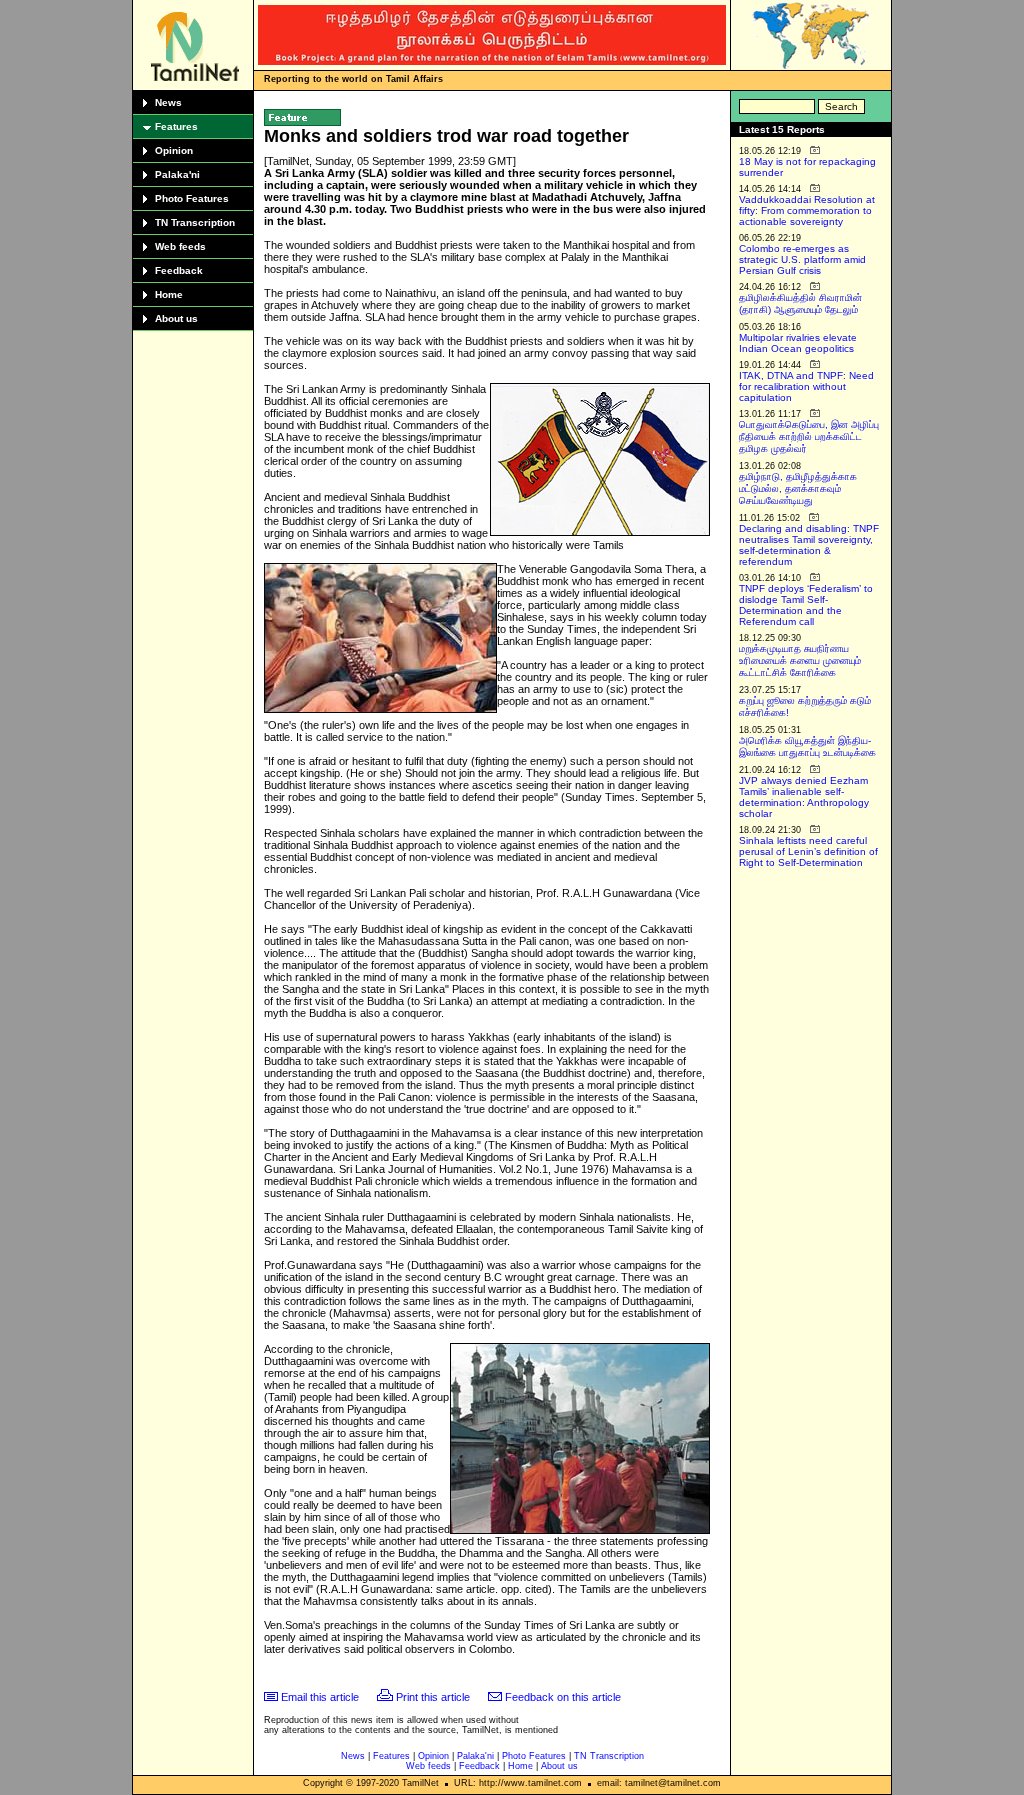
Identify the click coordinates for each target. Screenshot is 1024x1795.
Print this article (433, 1697)
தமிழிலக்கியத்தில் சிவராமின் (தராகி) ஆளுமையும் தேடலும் (800, 303)
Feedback (179, 270)
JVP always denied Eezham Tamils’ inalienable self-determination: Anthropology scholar (804, 797)
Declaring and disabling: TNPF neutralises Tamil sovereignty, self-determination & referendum (809, 545)
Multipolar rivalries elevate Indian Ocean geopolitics (798, 343)
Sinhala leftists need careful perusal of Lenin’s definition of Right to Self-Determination (808, 851)
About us (176, 318)
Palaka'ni (177, 174)
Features (176, 126)
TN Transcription (195, 222)
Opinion (174, 150)
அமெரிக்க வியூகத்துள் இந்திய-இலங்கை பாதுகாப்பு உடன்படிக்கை (807, 746)
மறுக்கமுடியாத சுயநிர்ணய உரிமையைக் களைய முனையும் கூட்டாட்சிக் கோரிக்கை (800, 660)
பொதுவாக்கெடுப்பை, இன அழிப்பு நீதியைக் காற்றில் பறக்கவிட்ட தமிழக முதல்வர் (809, 436)
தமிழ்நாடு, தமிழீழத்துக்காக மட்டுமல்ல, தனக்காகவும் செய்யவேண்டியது (798, 488)
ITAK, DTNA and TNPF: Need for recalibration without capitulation (806, 386)
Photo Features (192, 198)
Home (169, 294)
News (168, 102)
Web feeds (180, 246)
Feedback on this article (563, 1697)
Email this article (320, 1697)
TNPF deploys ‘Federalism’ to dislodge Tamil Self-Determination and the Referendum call (806, 605)
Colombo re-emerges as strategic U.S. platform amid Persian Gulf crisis (802, 259)
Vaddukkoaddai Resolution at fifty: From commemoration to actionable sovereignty (807, 210)
